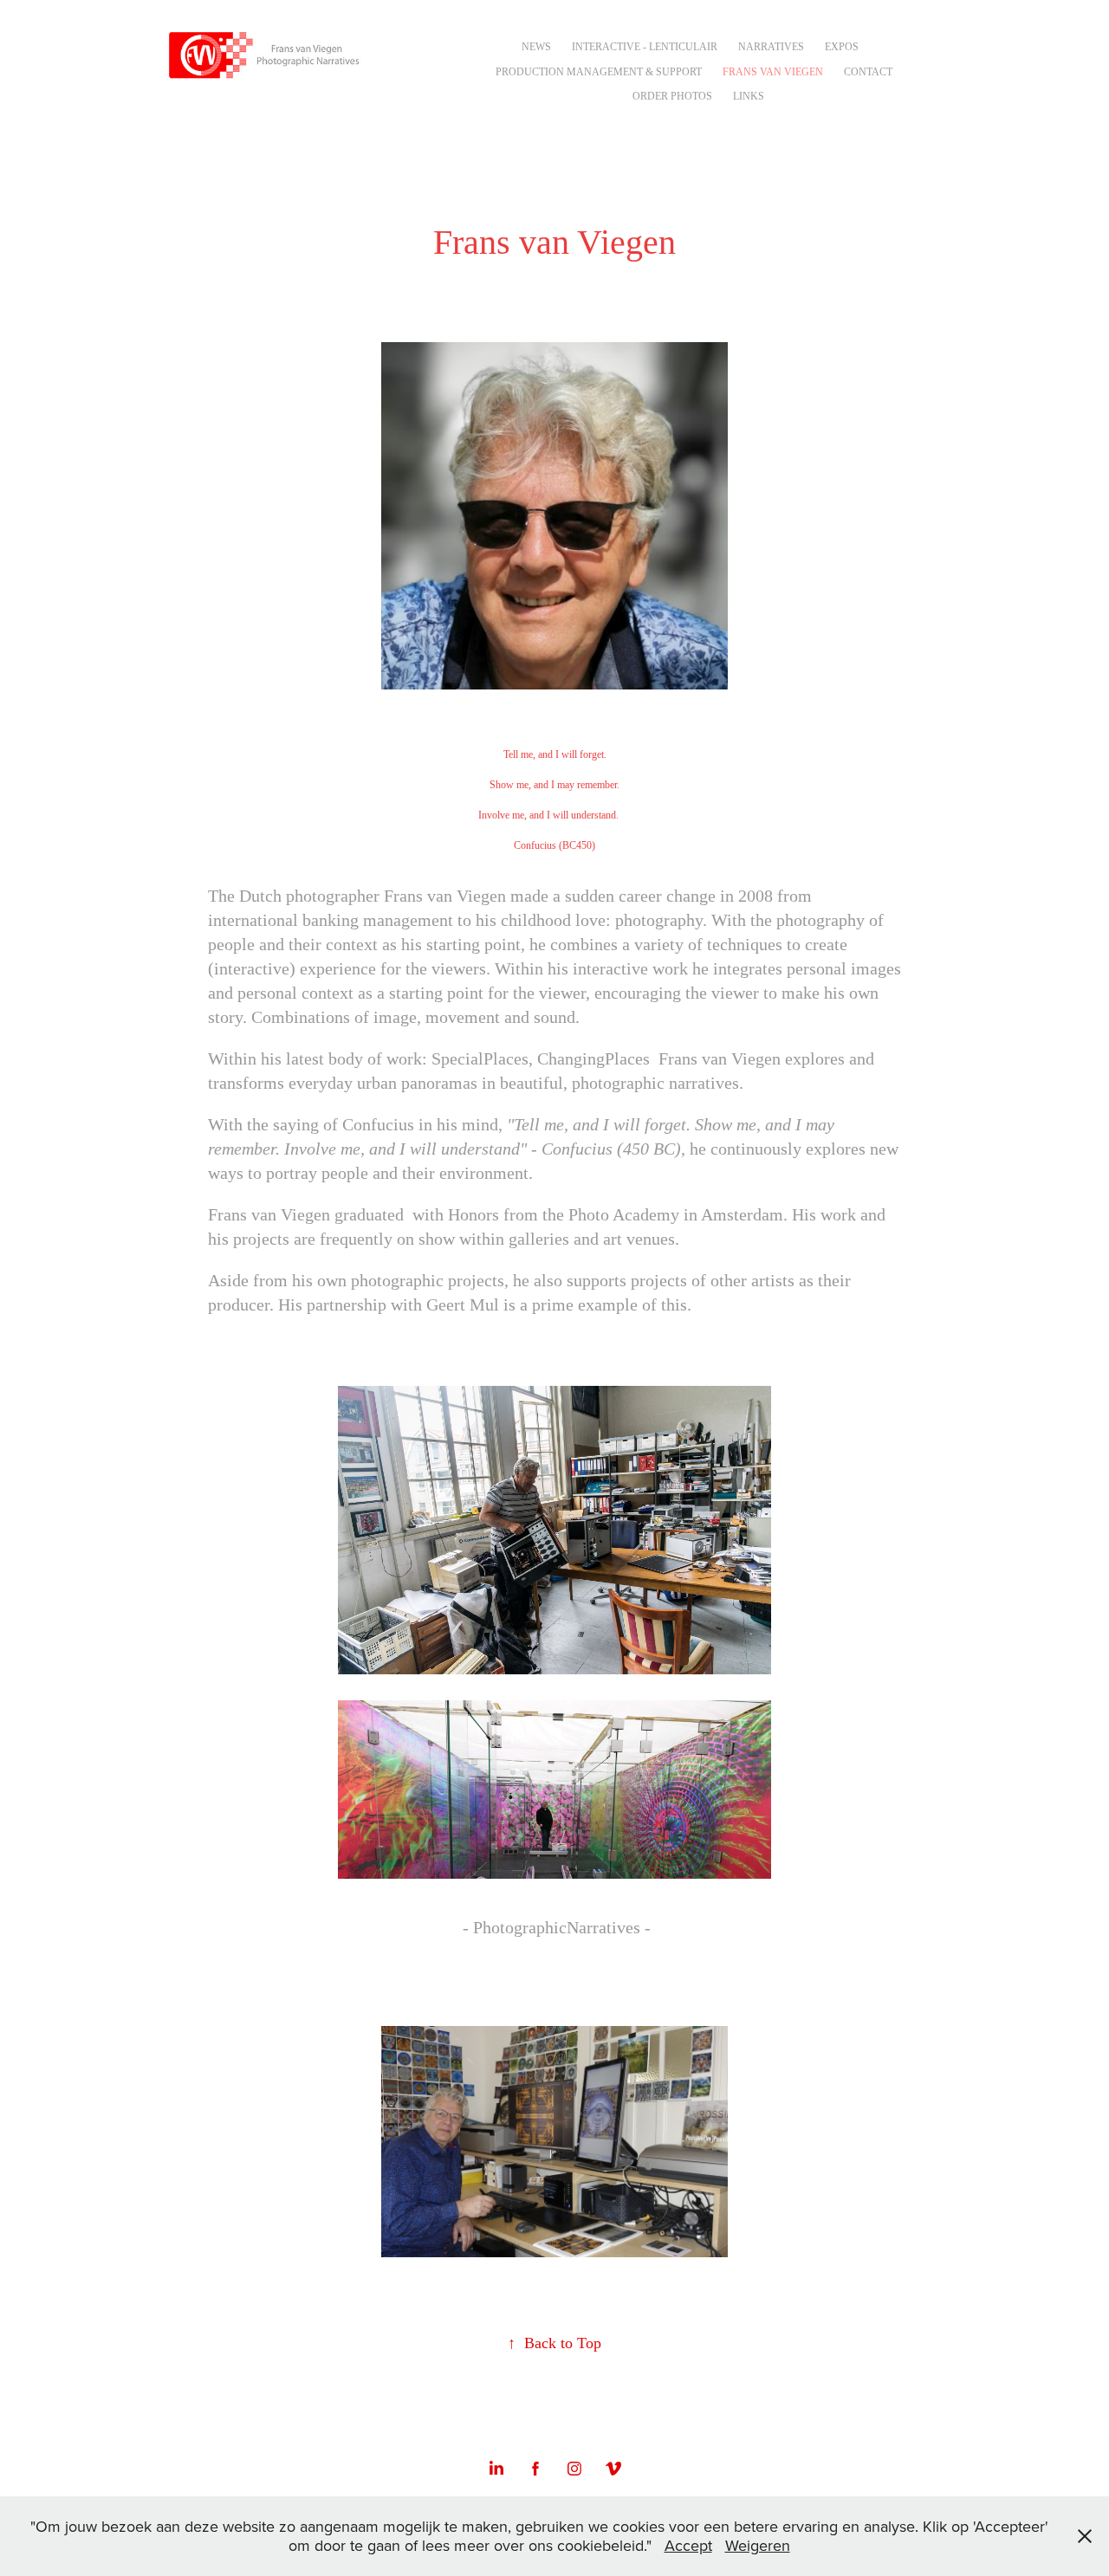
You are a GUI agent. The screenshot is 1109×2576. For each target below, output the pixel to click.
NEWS (536, 47)
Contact (868, 72)
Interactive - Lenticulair (645, 47)
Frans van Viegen (773, 72)
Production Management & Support (599, 72)
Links (749, 96)
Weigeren (758, 2545)
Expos (842, 47)
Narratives (771, 47)
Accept (688, 2545)
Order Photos (672, 96)
